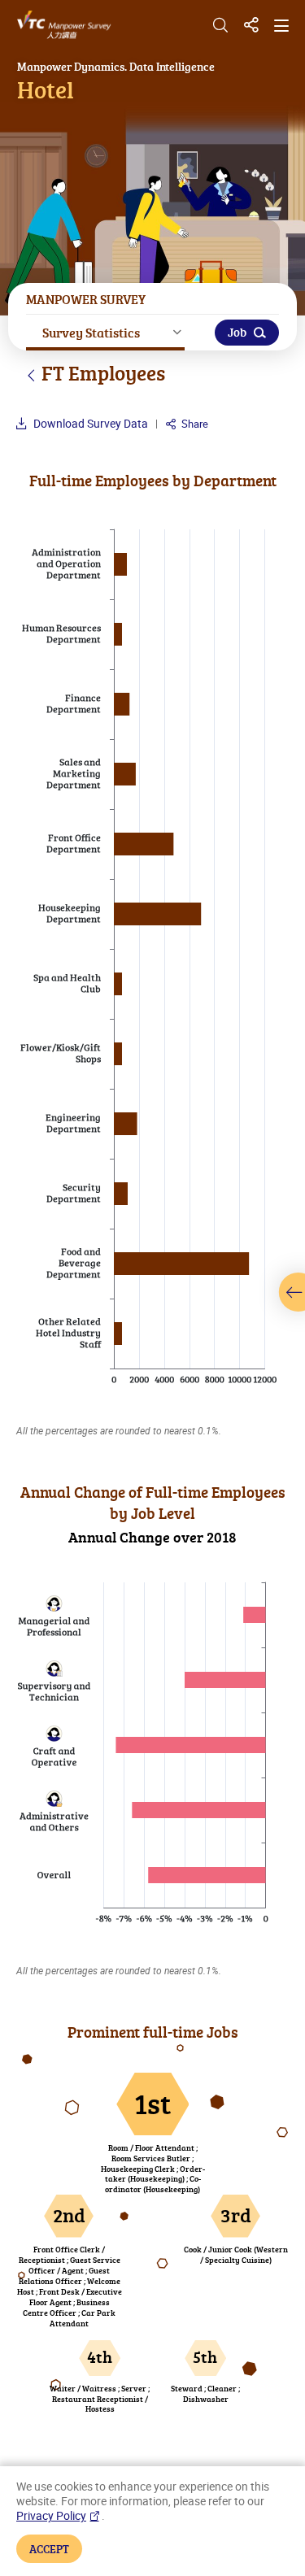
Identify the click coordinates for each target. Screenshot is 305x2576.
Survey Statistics (91, 332)
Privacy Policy (51, 2516)
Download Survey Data (89, 423)
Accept (49, 2548)
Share (194, 424)
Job (237, 332)
